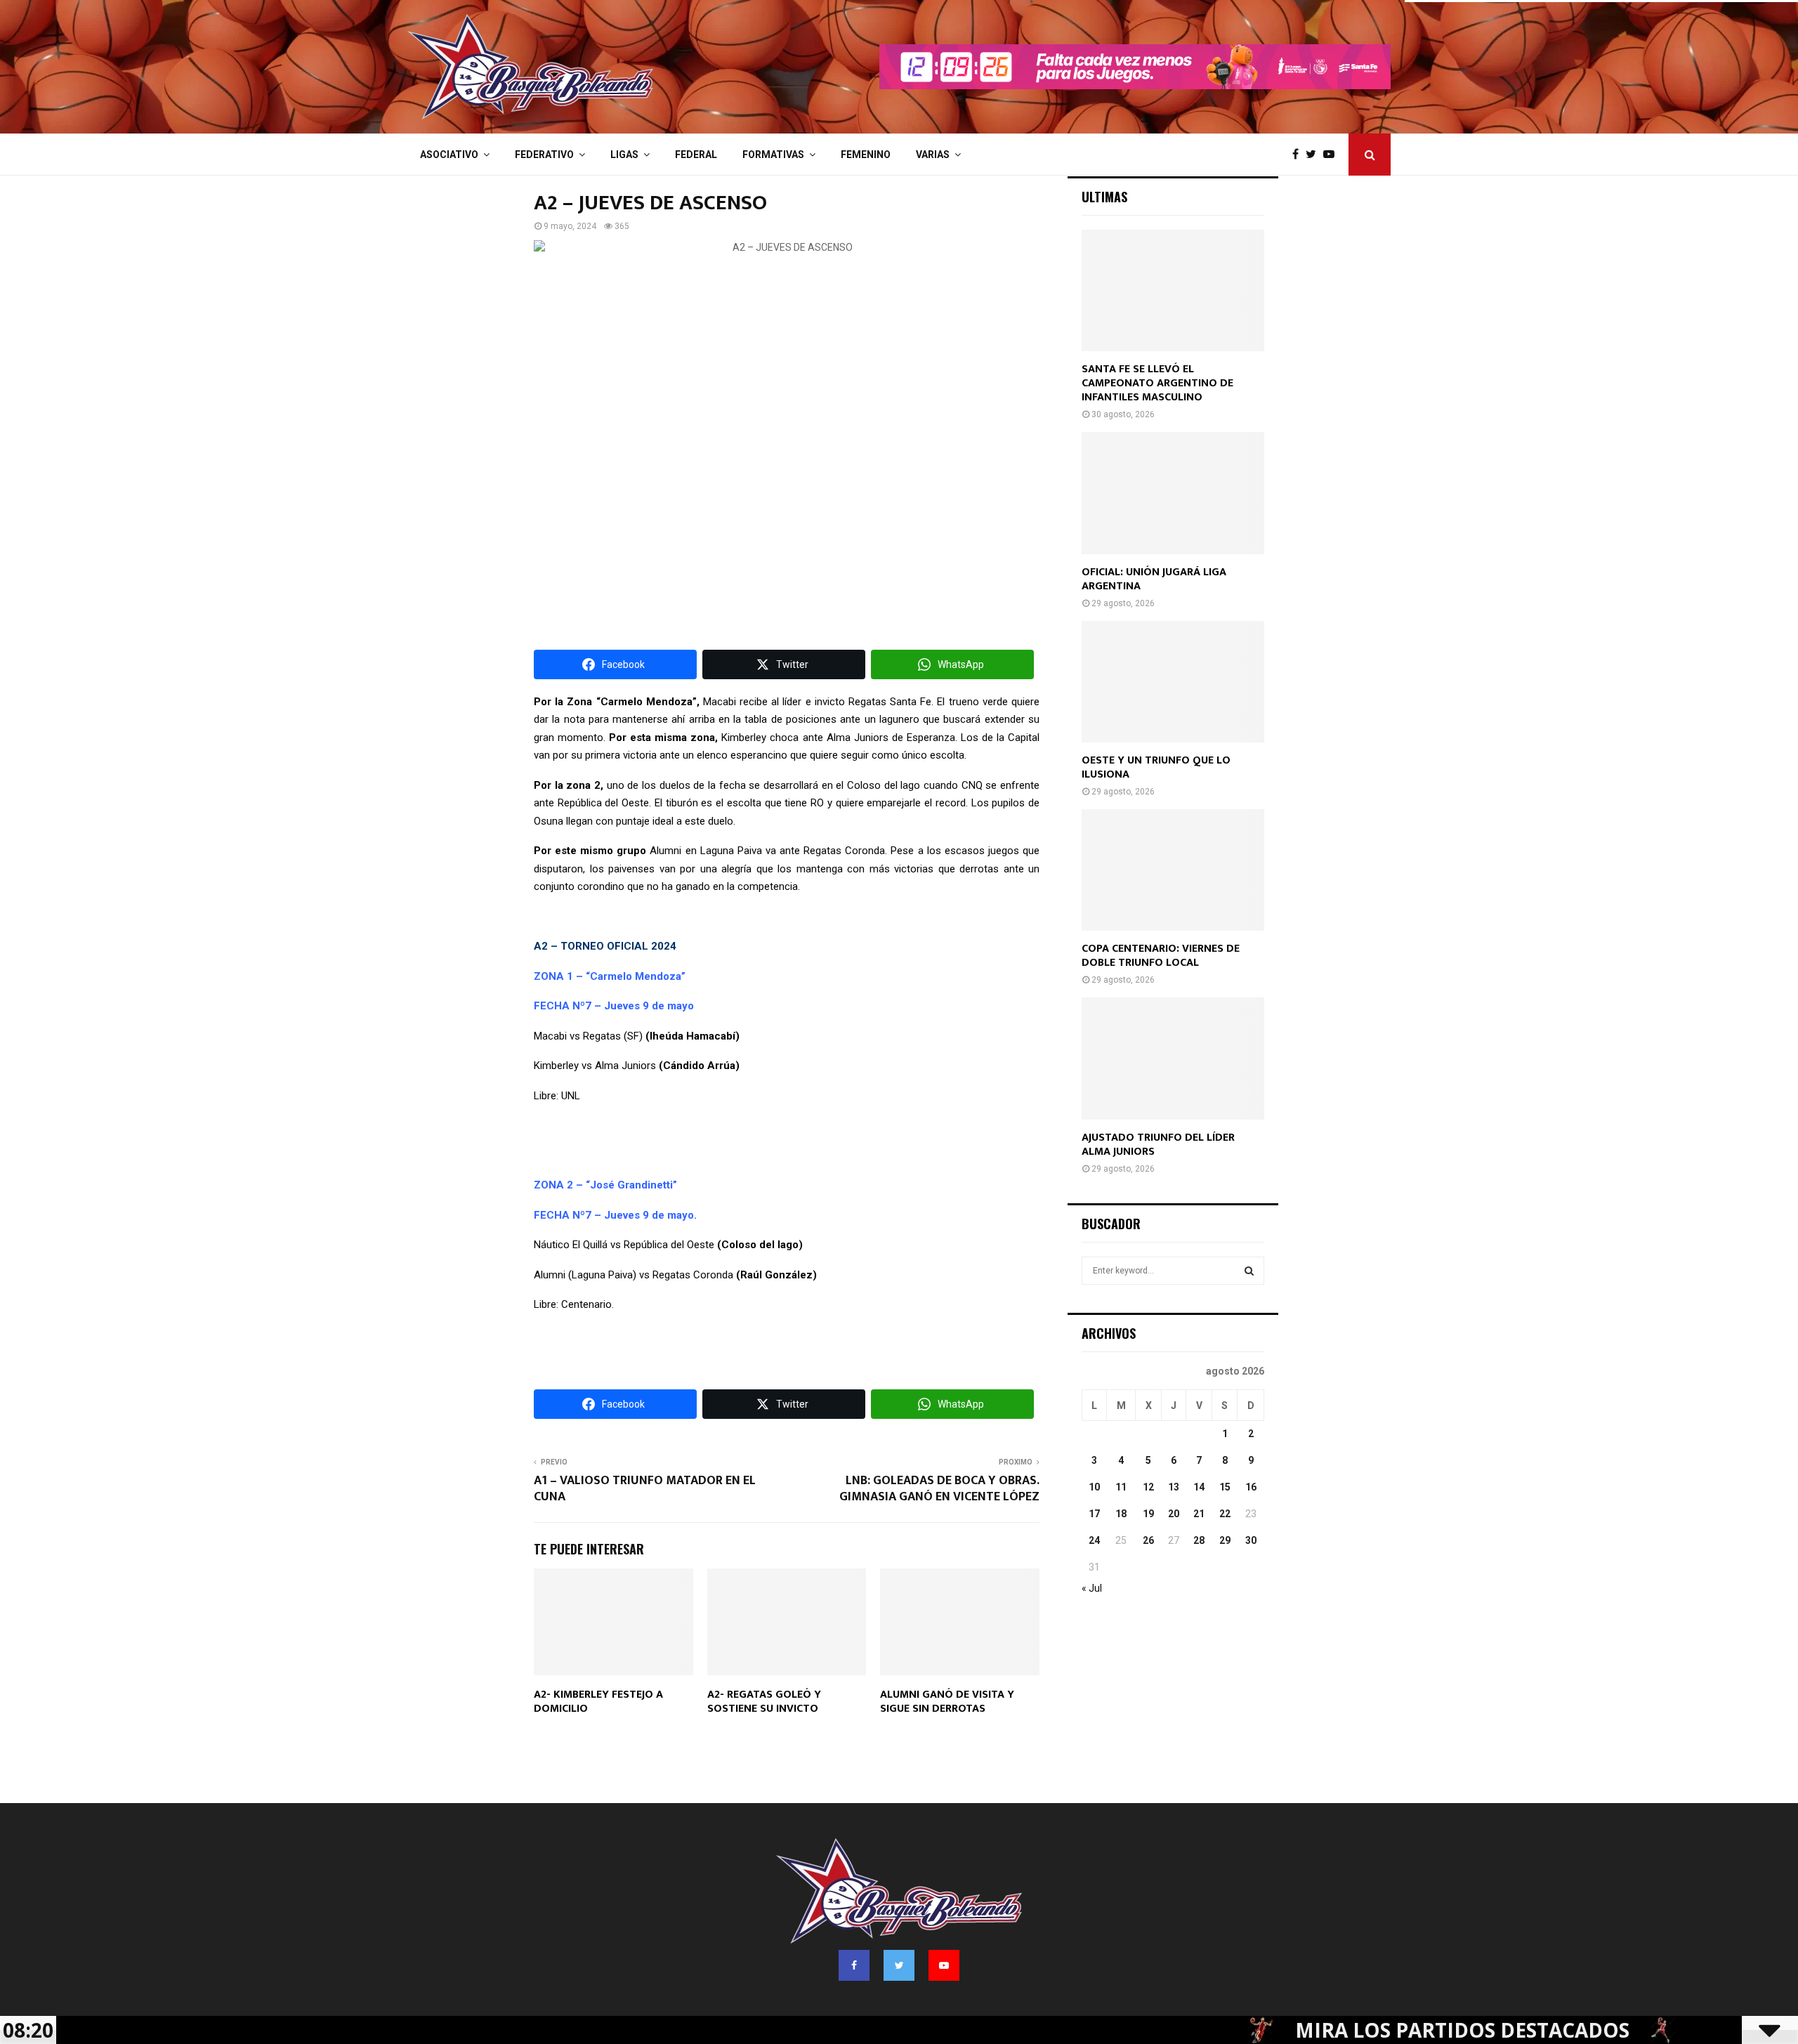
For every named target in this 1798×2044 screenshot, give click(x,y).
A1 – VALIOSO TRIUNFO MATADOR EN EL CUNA (645, 1489)
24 (1094, 1540)
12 (1148, 1487)
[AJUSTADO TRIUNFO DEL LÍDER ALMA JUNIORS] (1173, 1058)
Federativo (544, 155)
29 (1225, 1540)
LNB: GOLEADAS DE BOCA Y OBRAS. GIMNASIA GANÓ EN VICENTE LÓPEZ (939, 1489)
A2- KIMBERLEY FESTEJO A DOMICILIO (598, 1702)
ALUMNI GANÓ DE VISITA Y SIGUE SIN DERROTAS (947, 1702)
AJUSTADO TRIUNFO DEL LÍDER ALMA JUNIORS (1158, 1145)
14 (1199, 1487)
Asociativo (449, 155)
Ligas (624, 155)
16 (1251, 1487)
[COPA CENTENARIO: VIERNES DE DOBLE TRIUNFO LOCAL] (1173, 870)
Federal (696, 155)
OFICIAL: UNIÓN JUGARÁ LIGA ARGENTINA (1154, 579)
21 (1199, 1514)
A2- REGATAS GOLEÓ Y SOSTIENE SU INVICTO (764, 1702)
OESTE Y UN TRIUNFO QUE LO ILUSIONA (1156, 767)
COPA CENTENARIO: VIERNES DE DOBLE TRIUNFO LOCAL (1161, 956)
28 (1199, 1540)
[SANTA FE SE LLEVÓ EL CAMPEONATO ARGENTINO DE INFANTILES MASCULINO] (1173, 290)
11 (1121, 1487)
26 (1148, 1540)
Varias (933, 155)
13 (1174, 1487)
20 (1174, 1514)
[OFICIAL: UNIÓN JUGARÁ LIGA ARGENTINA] (1173, 493)
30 (1251, 1540)
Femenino (866, 155)
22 (1225, 1514)
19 (1148, 1514)
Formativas (773, 155)
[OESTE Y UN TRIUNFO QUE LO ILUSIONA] (1173, 682)
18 (1121, 1514)
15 (1225, 1487)
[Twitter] (1314, 155)
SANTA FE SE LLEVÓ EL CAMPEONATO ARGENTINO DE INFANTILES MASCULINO (1157, 383)
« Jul (1092, 1588)
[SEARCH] (1249, 1271)
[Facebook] (1299, 155)
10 (1094, 1487)
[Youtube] (1332, 155)
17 (1094, 1514)
